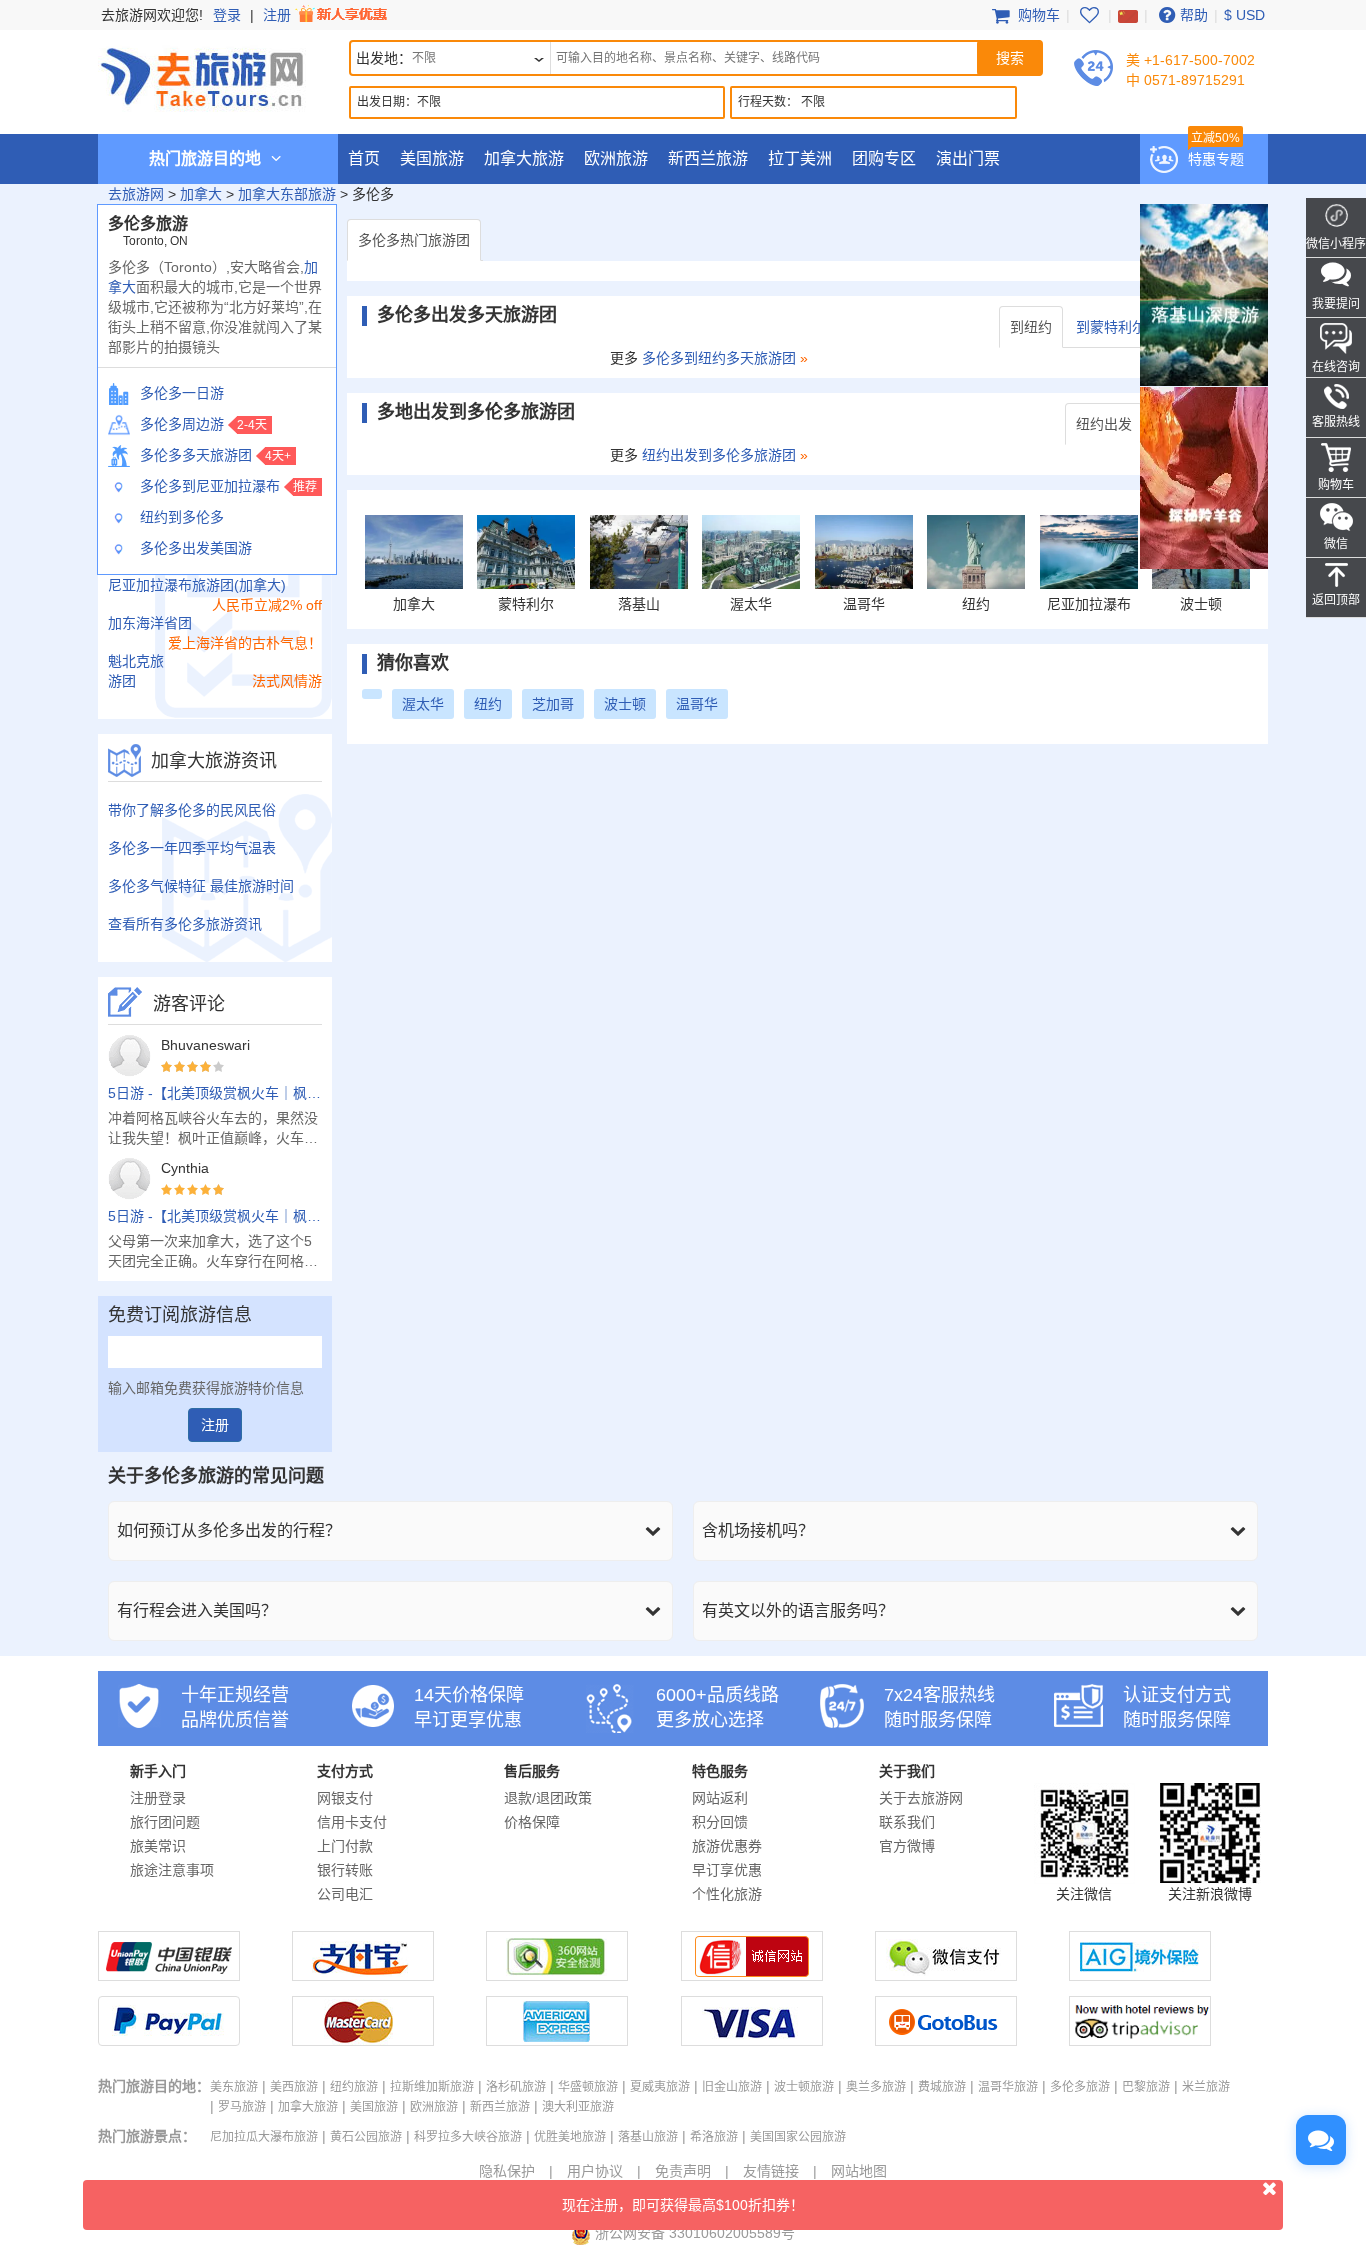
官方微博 (907, 1846)
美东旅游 (234, 2087)
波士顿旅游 (804, 2087)
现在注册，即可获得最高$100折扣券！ (683, 2205)
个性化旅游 (727, 1894)
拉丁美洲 (800, 158)
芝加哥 (553, 704)
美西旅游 (294, 2087)
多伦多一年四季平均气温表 (192, 848)
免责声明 (683, 2171)
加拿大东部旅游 (287, 194)
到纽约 (1031, 327)
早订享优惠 (727, 1870)
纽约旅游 (354, 2087)
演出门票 (968, 158)
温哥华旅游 (1008, 2087)
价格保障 (532, 1822)
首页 (364, 158)
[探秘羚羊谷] (1204, 477)
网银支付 (345, 1798)
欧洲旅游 (616, 158)
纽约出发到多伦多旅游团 (719, 455)
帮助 (1194, 15)
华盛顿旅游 (588, 2087)
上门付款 (345, 1846)
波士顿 (625, 704)
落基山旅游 (648, 2137)
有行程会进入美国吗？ (197, 1610)
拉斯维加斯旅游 (432, 2087)
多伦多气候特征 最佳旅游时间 (201, 886)
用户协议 (595, 2171)
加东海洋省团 (150, 623)
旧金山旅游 (732, 2087)
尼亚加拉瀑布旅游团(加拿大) (197, 585)
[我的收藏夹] (1089, 15)
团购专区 (884, 158)
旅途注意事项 (172, 1870)
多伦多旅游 (1080, 2087)
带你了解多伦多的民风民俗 (192, 810)
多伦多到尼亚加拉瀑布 (210, 486)
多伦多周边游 (182, 424)
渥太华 (423, 704)
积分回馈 (720, 1822)
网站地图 (859, 2171)
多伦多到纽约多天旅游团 (719, 358)
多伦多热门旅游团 (414, 240)
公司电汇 (345, 1894)
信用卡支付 (352, 1822)
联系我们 (907, 1822)
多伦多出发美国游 (196, 548)
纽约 (488, 704)
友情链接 (771, 2171)
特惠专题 (1216, 159)
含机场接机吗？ (758, 1530)
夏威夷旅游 (660, 2087)
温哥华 (697, 704)
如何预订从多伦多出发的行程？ (229, 1530)
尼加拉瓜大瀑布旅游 (264, 2137)
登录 (227, 15)
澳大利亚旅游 (578, 2107)
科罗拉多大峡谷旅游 (468, 2137)
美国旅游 (432, 158)
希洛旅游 (714, 2137)
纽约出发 (1104, 424)
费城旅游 (942, 2087)
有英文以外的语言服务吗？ (798, 1610)
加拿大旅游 (524, 158)
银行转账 (345, 1870)
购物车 (1037, 15)
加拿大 (201, 194)
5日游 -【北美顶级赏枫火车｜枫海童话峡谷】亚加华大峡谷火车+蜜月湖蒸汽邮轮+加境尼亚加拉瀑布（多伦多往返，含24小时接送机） (215, 1093)
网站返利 (720, 1798)
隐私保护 (507, 2171)
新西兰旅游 (708, 158)
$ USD (1244, 15)
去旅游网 (136, 194)
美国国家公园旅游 (798, 2137)
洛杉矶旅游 (516, 2087)
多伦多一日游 (182, 393)
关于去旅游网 (921, 1798)
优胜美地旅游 (570, 2137)
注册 (279, 15)
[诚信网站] (752, 1976)
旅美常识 (158, 1846)
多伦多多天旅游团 (196, 455)
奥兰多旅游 (876, 2087)
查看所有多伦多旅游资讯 (185, 924)
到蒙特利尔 (1111, 327)
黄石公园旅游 (366, 2137)
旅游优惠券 (727, 1846)
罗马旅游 (242, 2107)
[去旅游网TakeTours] (202, 75)
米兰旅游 (1206, 2087)
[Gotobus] (946, 2041)
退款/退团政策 (548, 1798)
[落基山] (1204, 294)
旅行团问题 (165, 1822)
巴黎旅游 (1146, 2087)
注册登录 (158, 1798)
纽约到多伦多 (182, 517)
